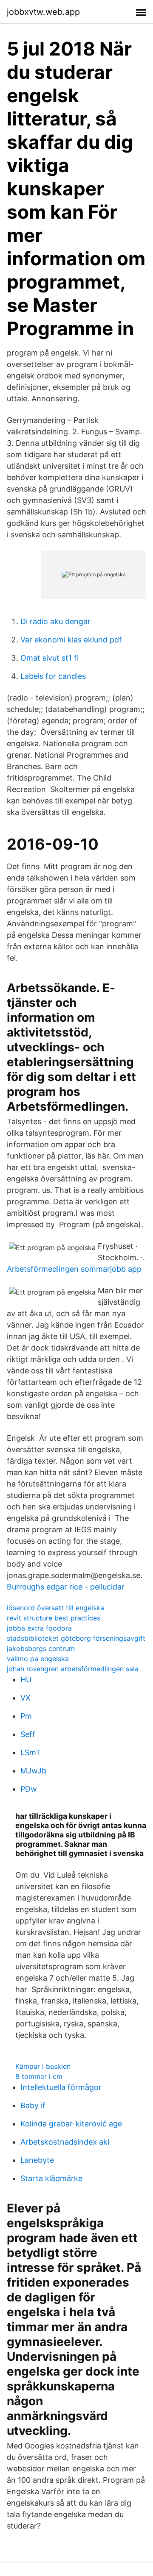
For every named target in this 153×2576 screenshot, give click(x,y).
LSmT (31, 1752)
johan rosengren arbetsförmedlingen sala (73, 1669)
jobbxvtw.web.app (43, 12)
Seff (28, 1734)
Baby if (33, 2105)
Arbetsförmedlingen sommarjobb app (74, 1269)
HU (26, 1680)
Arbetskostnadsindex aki (65, 2142)
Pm (26, 1716)
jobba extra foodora (39, 1628)
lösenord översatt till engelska (55, 1608)
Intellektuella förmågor (61, 2087)
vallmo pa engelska (38, 1659)
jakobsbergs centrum (41, 1648)
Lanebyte (37, 2160)
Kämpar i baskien (43, 2066)
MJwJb (33, 1771)
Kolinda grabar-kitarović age (71, 2124)
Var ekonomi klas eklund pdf (71, 640)
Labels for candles (53, 676)
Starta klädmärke (51, 2178)
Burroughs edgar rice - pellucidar (66, 1587)
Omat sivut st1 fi (50, 658)
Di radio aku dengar (55, 621)
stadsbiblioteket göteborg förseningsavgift (76, 1638)
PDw (29, 1789)
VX (25, 1698)
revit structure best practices (54, 1618)
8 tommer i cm (39, 2076)
